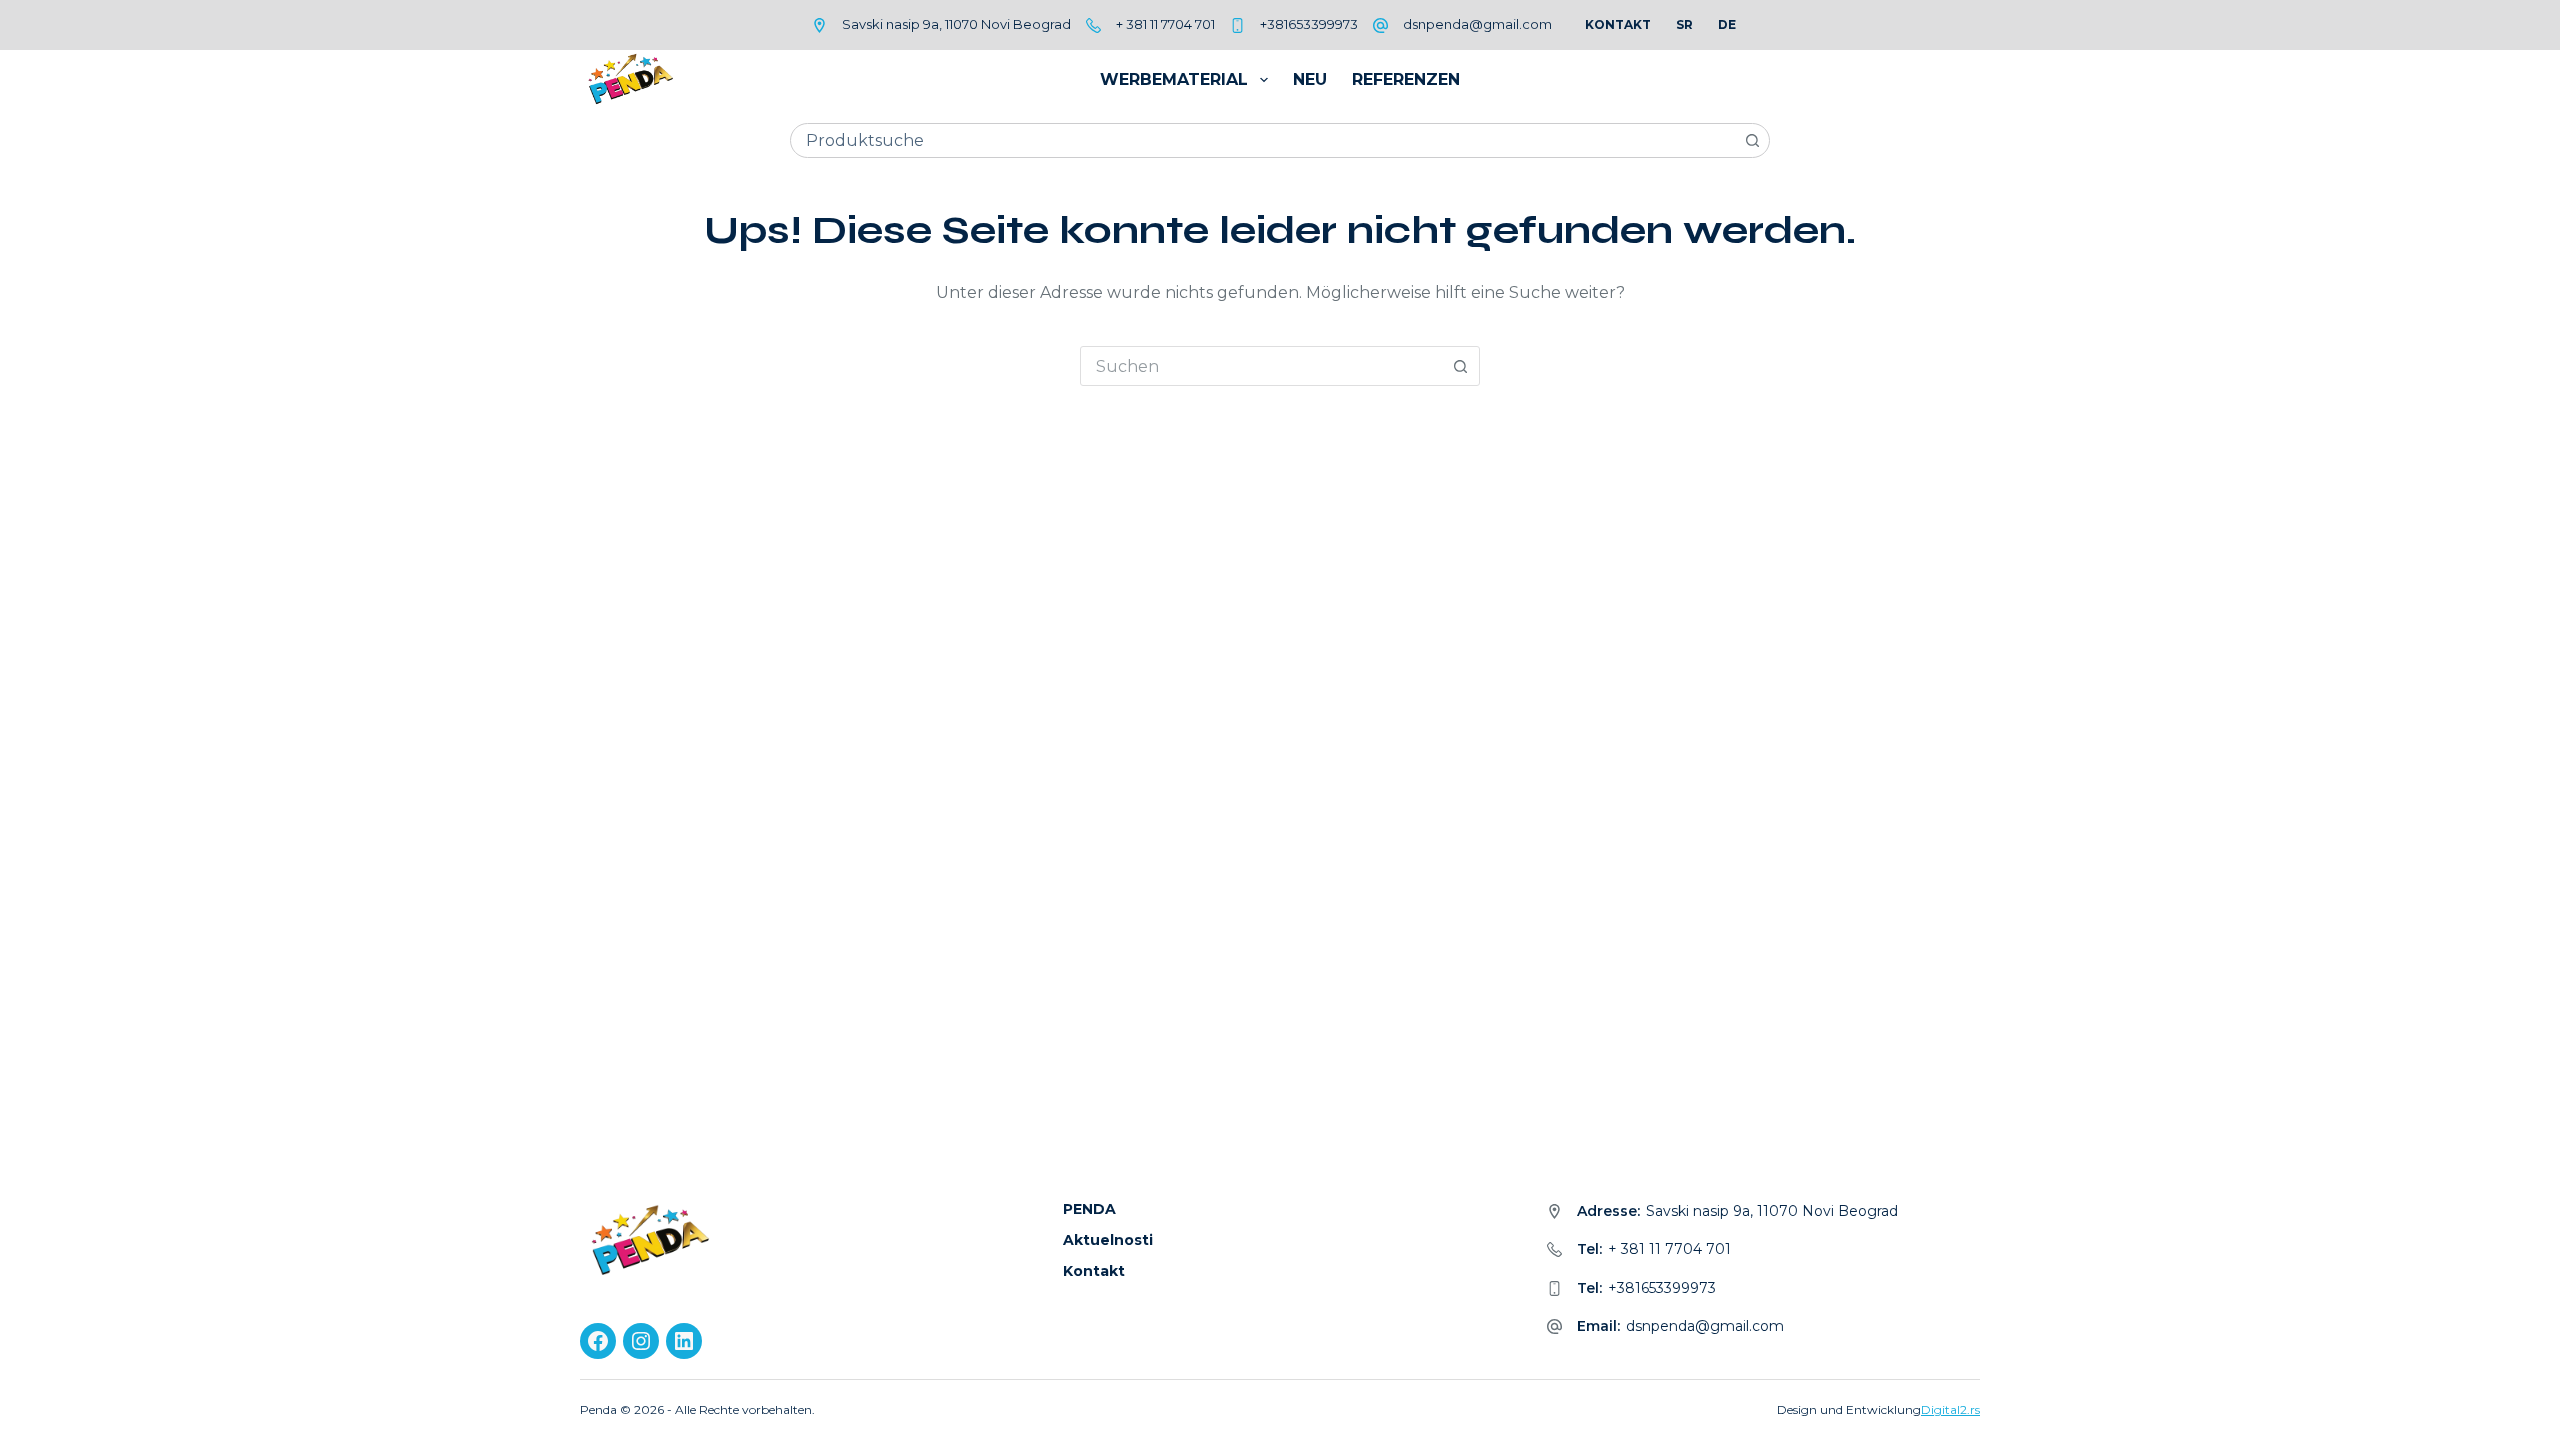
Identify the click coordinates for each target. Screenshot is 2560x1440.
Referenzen (1406, 79)
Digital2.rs (1950, 1409)
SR (1684, 24)
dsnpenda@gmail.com (1477, 24)
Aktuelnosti (1108, 1240)
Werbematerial (1174, 79)
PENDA (1089, 1209)
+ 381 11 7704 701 (1165, 24)
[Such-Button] (1752, 140)
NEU (1310, 79)
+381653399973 (1309, 24)
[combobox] (1263, 140)
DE (1727, 24)
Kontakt (1618, 24)
